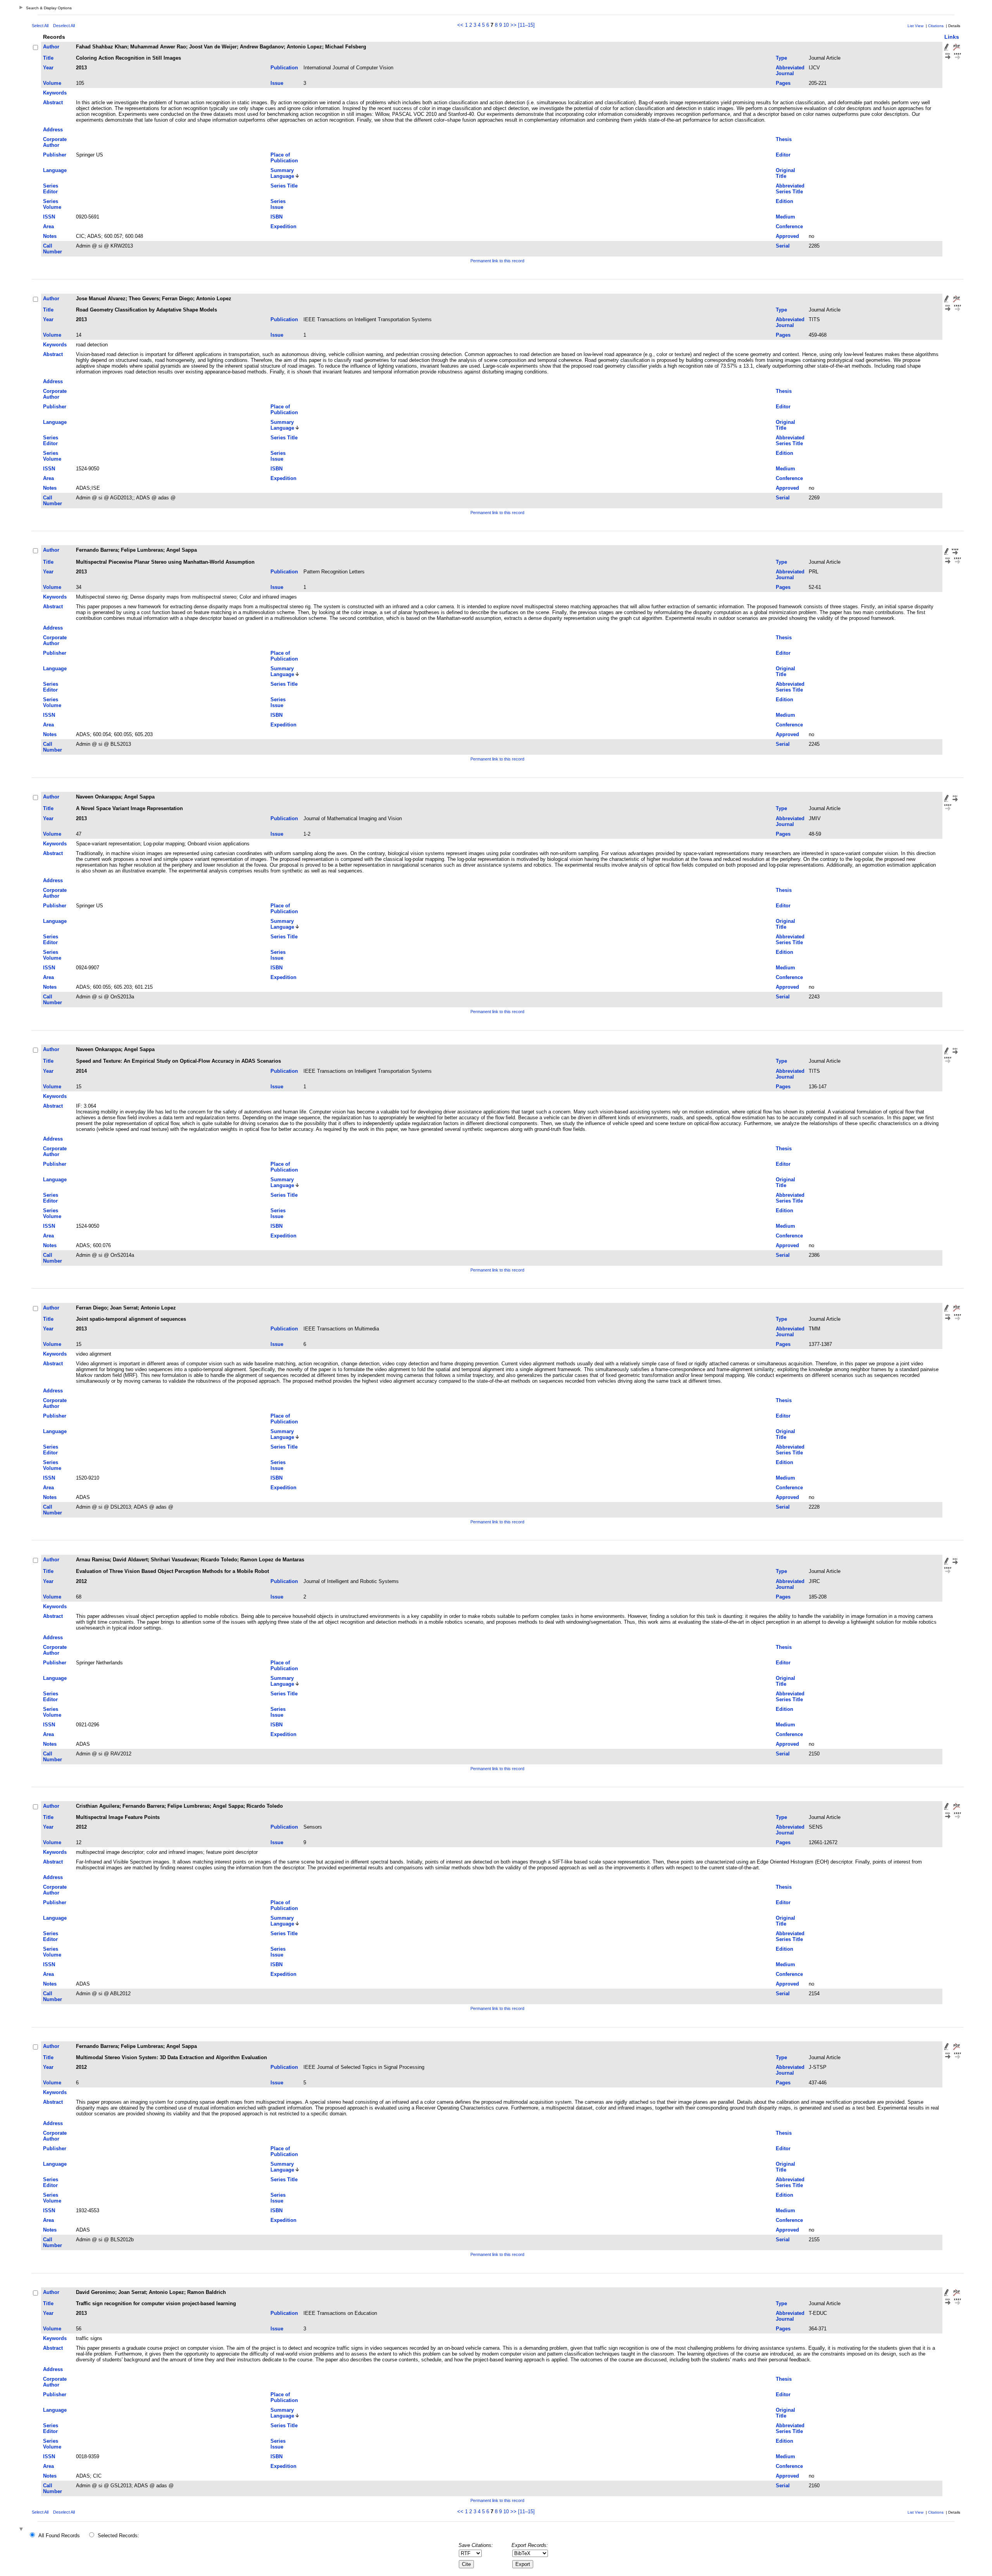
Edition (784, 201)
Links (952, 37)
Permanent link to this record (497, 261)
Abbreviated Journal (790, 71)
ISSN (49, 217)
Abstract (53, 102)
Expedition (283, 226)
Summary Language (282, 173)
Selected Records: (118, 2536)
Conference (789, 226)
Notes (50, 236)
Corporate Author (55, 142)
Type (781, 58)
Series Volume (52, 204)
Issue (277, 83)
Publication (284, 68)
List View (915, 26)
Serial (783, 246)
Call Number (53, 249)
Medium (785, 217)
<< (460, 25)
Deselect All (64, 26)
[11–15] (526, 25)
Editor (783, 155)
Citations (936, 26)
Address (53, 130)
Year (48, 68)
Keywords (55, 93)
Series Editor (51, 189)
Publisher (55, 155)
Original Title (785, 173)
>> (513, 25)
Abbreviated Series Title (790, 189)
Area (48, 226)
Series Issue (278, 204)
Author (51, 47)
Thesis (784, 139)
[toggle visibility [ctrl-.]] (22, 2530)
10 (506, 25)
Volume (52, 83)
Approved (787, 236)
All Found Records (59, 2536)
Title (48, 58)
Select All (40, 26)
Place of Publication (284, 158)
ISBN (276, 217)
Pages (783, 83)
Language (55, 170)
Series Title (284, 186)
